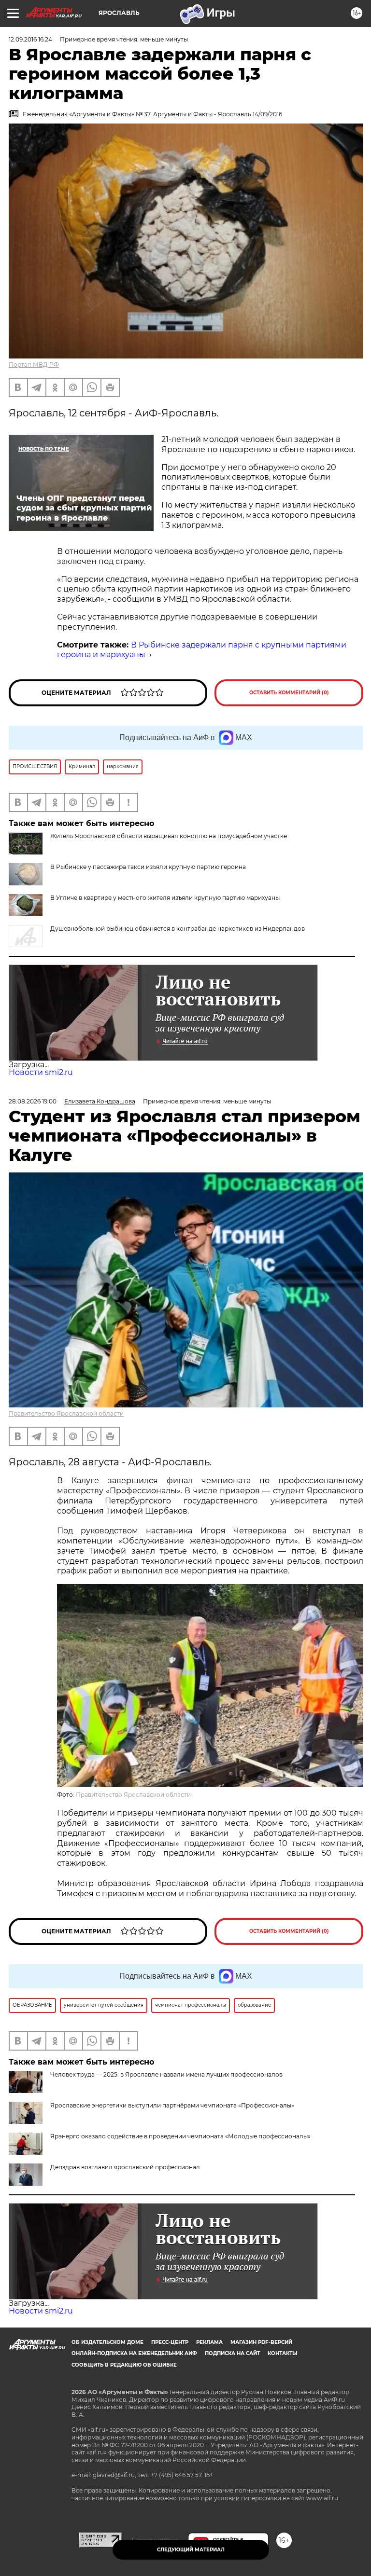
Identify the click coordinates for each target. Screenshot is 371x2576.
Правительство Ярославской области (66, 1413)
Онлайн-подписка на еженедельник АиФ (134, 2353)
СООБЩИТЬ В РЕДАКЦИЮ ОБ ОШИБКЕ (124, 2365)
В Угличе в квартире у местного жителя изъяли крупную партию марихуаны (165, 898)
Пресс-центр (170, 2342)
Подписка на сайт (232, 2353)
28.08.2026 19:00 (33, 1101)
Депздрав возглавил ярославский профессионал (125, 2167)
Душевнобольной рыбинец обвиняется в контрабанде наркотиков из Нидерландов (178, 929)
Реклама (209, 2342)
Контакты (282, 2353)
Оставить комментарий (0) (289, 693)
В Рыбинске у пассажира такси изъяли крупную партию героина (148, 867)
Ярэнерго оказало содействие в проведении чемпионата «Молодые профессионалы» (180, 2136)
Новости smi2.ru (41, 1072)
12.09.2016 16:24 (30, 39)
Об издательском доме (107, 2342)
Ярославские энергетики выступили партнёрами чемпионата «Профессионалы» (172, 2105)
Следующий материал (191, 2550)
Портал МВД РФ (34, 365)
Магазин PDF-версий (261, 2342)
